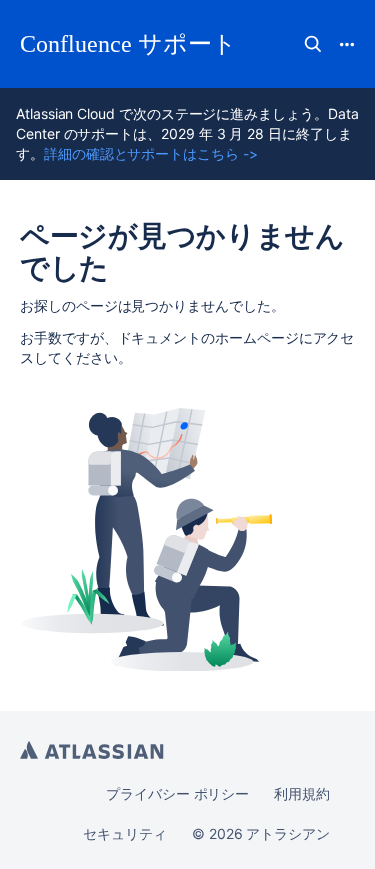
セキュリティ (125, 833)
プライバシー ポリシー (177, 793)
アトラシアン (92, 750)
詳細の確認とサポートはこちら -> (151, 153)
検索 (313, 44)
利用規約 (302, 793)
